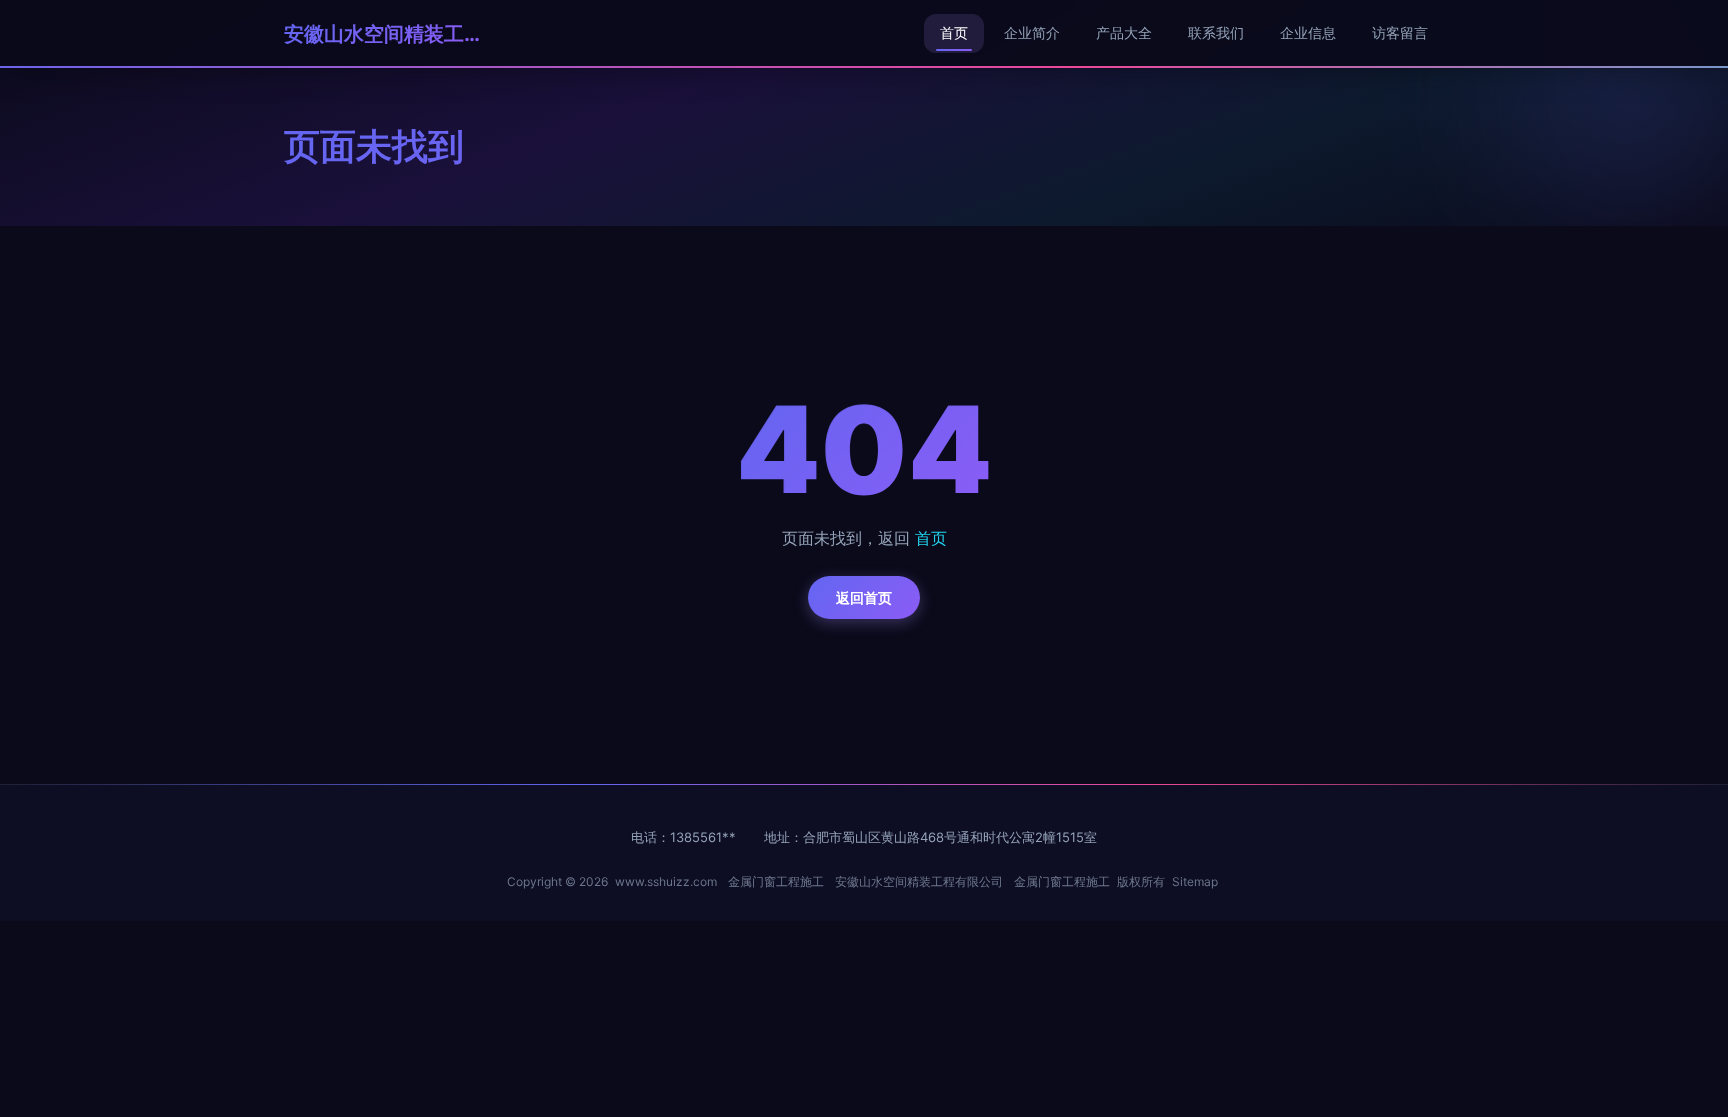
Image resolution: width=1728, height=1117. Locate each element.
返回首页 (864, 597)
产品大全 (1124, 32)
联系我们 (1216, 32)
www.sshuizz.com (666, 881)
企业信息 (1308, 32)
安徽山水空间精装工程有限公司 (384, 34)
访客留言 (1400, 32)
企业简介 (1032, 32)
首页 (954, 32)
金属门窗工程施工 (776, 881)
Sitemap (1195, 881)
